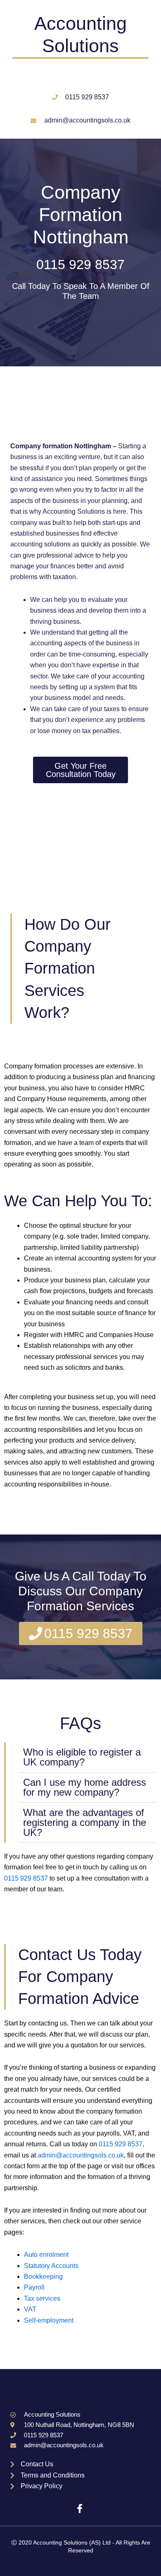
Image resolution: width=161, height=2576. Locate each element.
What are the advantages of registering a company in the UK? (85, 1822)
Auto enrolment (46, 2255)
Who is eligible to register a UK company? (82, 1757)
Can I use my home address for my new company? (85, 1787)
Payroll (34, 2287)
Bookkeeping (43, 2277)
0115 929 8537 (80, 265)
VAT (30, 2309)
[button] (88, 1757)
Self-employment (49, 2320)
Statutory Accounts (51, 2266)
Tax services (42, 2298)
